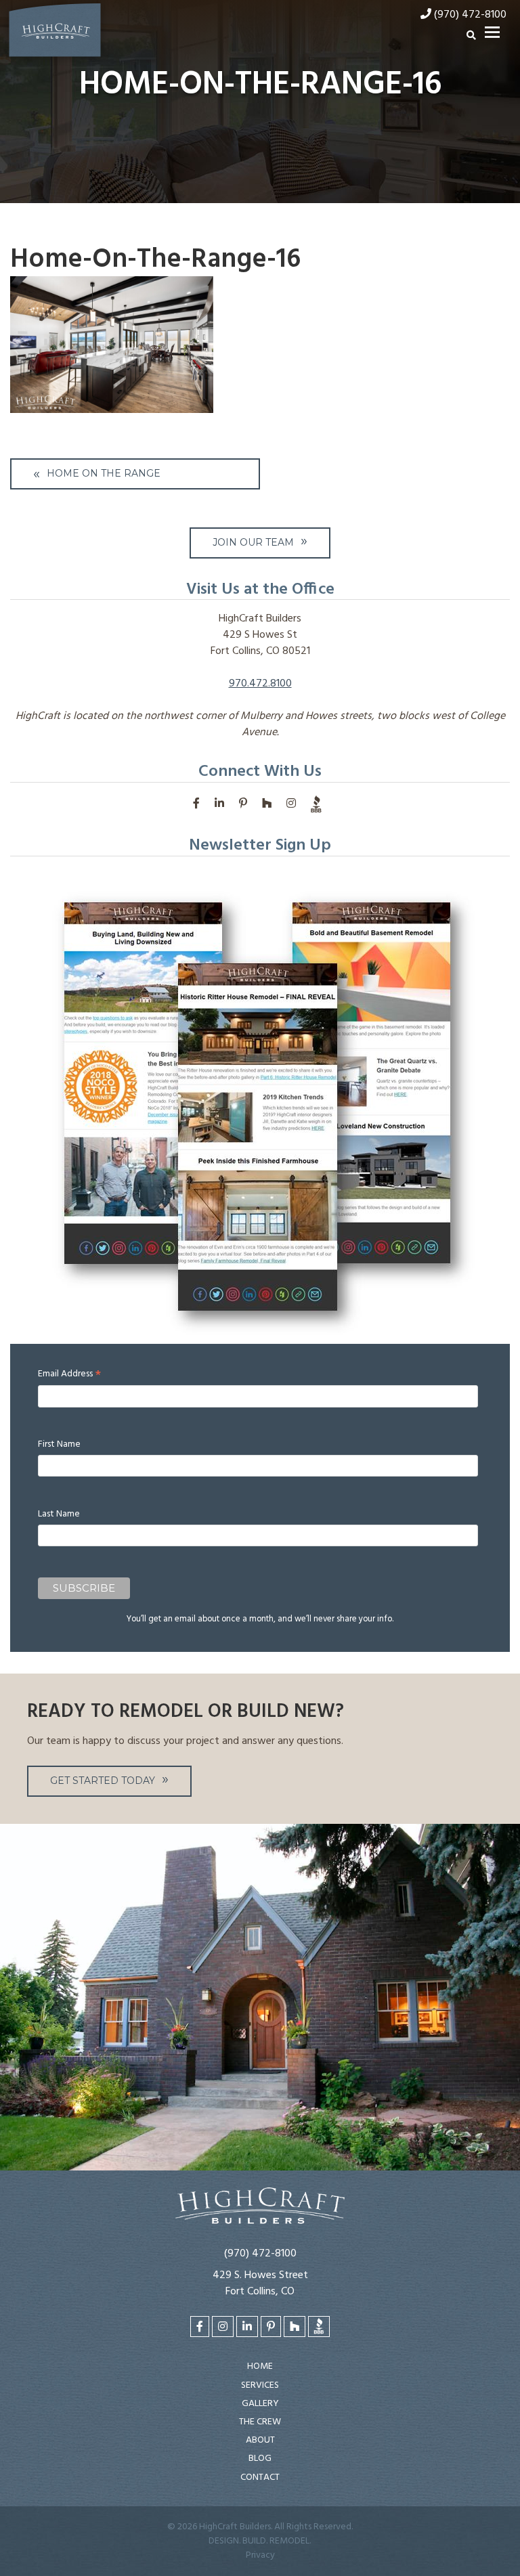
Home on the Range (104, 473)
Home (260, 2366)
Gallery (260, 2404)
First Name (59, 1444)
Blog (260, 2459)
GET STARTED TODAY (103, 1781)
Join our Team (253, 542)
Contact (260, 2477)
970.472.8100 (260, 684)
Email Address (69, 1374)
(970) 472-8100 (260, 2254)
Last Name (59, 1514)
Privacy (260, 2555)
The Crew (260, 2422)
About (260, 2440)
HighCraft (55, 33)
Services (260, 2385)
